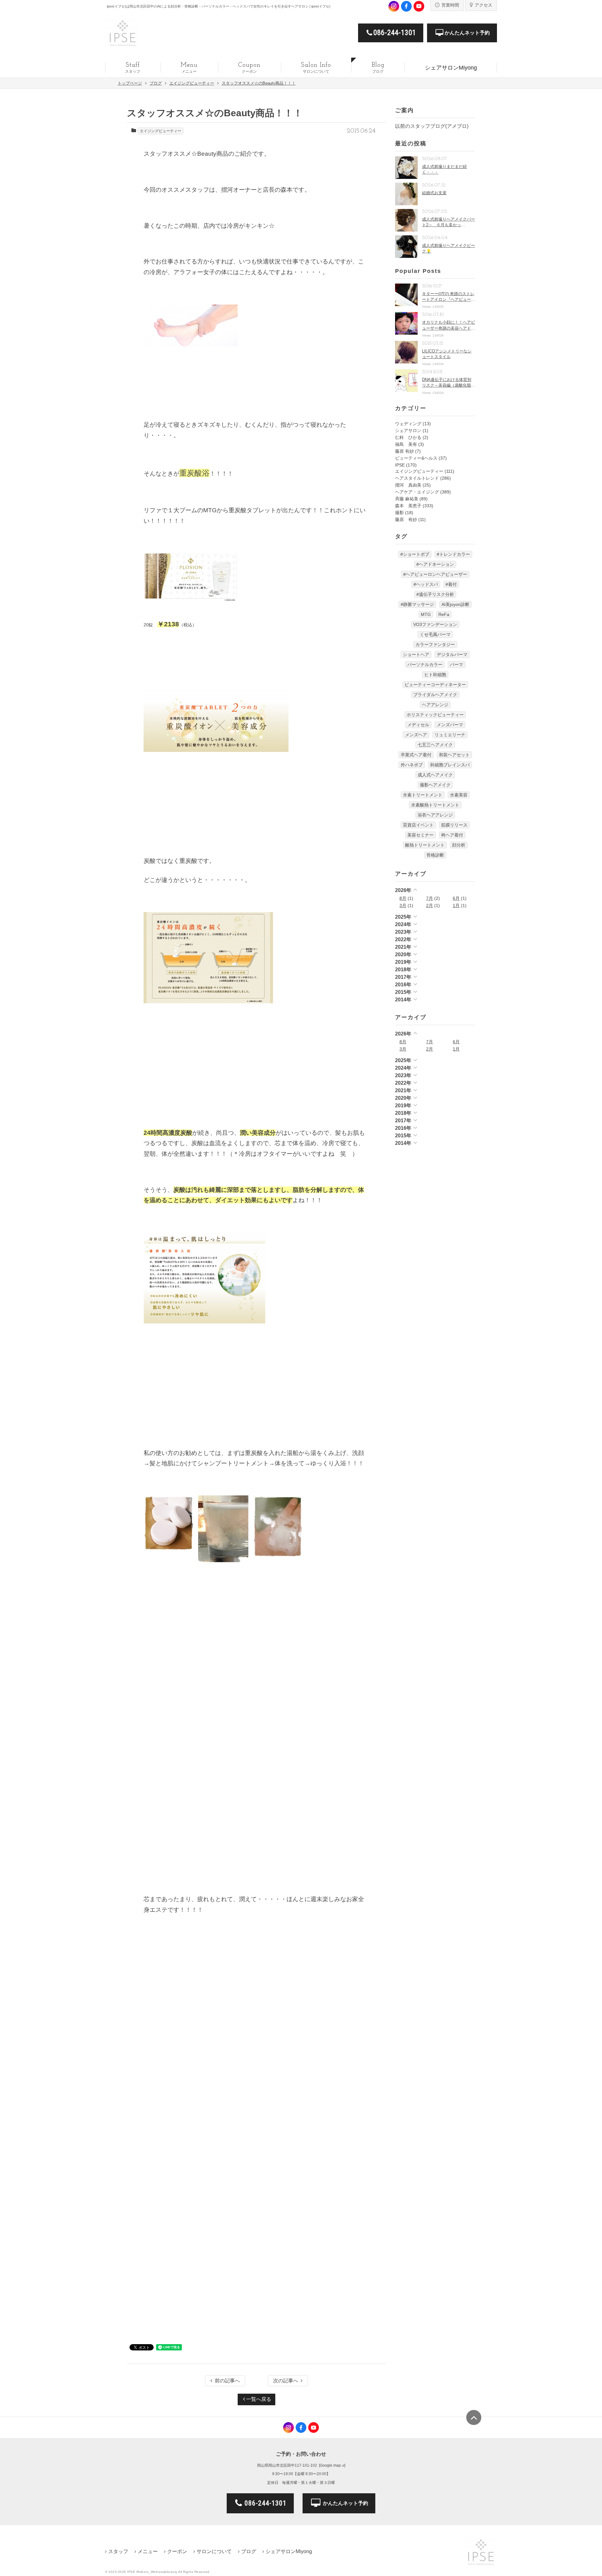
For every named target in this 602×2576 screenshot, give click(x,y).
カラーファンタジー (435, 644)
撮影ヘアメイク (435, 785)
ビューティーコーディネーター (435, 685)
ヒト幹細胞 (435, 675)
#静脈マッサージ (417, 604)
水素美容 (459, 795)
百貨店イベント (418, 825)
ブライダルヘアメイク (435, 695)
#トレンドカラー (453, 554)
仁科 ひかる (408, 437)
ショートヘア (416, 654)
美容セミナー (420, 835)
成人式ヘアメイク (435, 775)
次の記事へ (286, 2381)
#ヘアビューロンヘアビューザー (435, 574)
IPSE (400, 465)
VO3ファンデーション (435, 624)
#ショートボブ (415, 554)
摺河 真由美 (408, 485)
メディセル (418, 725)
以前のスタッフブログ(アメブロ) (432, 126)
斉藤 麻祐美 (407, 499)
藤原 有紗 (404, 451)
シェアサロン (408, 430)
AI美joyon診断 (455, 604)
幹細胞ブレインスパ (450, 765)
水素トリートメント (423, 795)
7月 (430, 898)
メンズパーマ (450, 725)
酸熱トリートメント (425, 845)
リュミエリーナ (450, 735)
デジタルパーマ (452, 654)
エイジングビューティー (161, 131)
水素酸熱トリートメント (435, 805)
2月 (430, 905)
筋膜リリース (454, 825)
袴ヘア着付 (452, 835)
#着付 (451, 584)
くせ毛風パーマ (435, 634)
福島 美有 (406, 444)
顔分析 (459, 845)
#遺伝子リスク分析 (435, 594)
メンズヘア (416, 735)
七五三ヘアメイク (435, 745)
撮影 (399, 513)
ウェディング (408, 424)
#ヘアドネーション (435, 564)
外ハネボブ (412, 765)
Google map (330, 2465)
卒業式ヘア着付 (416, 755)
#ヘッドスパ (426, 584)
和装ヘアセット (454, 755)
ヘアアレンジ (435, 705)
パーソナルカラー (425, 665)
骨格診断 (435, 855)
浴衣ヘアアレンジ (435, 815)
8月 (403, 898)
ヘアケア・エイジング (417, 492)
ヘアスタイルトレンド (417, 478)
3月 (403, 905)
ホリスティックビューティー (435, 715)
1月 (456, 905)
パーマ (457, 665)
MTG (426, 614)
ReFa (444, 614)
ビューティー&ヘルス (416, 458)
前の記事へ (227, 2381)
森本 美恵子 (408, 506)
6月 (456, 898)
